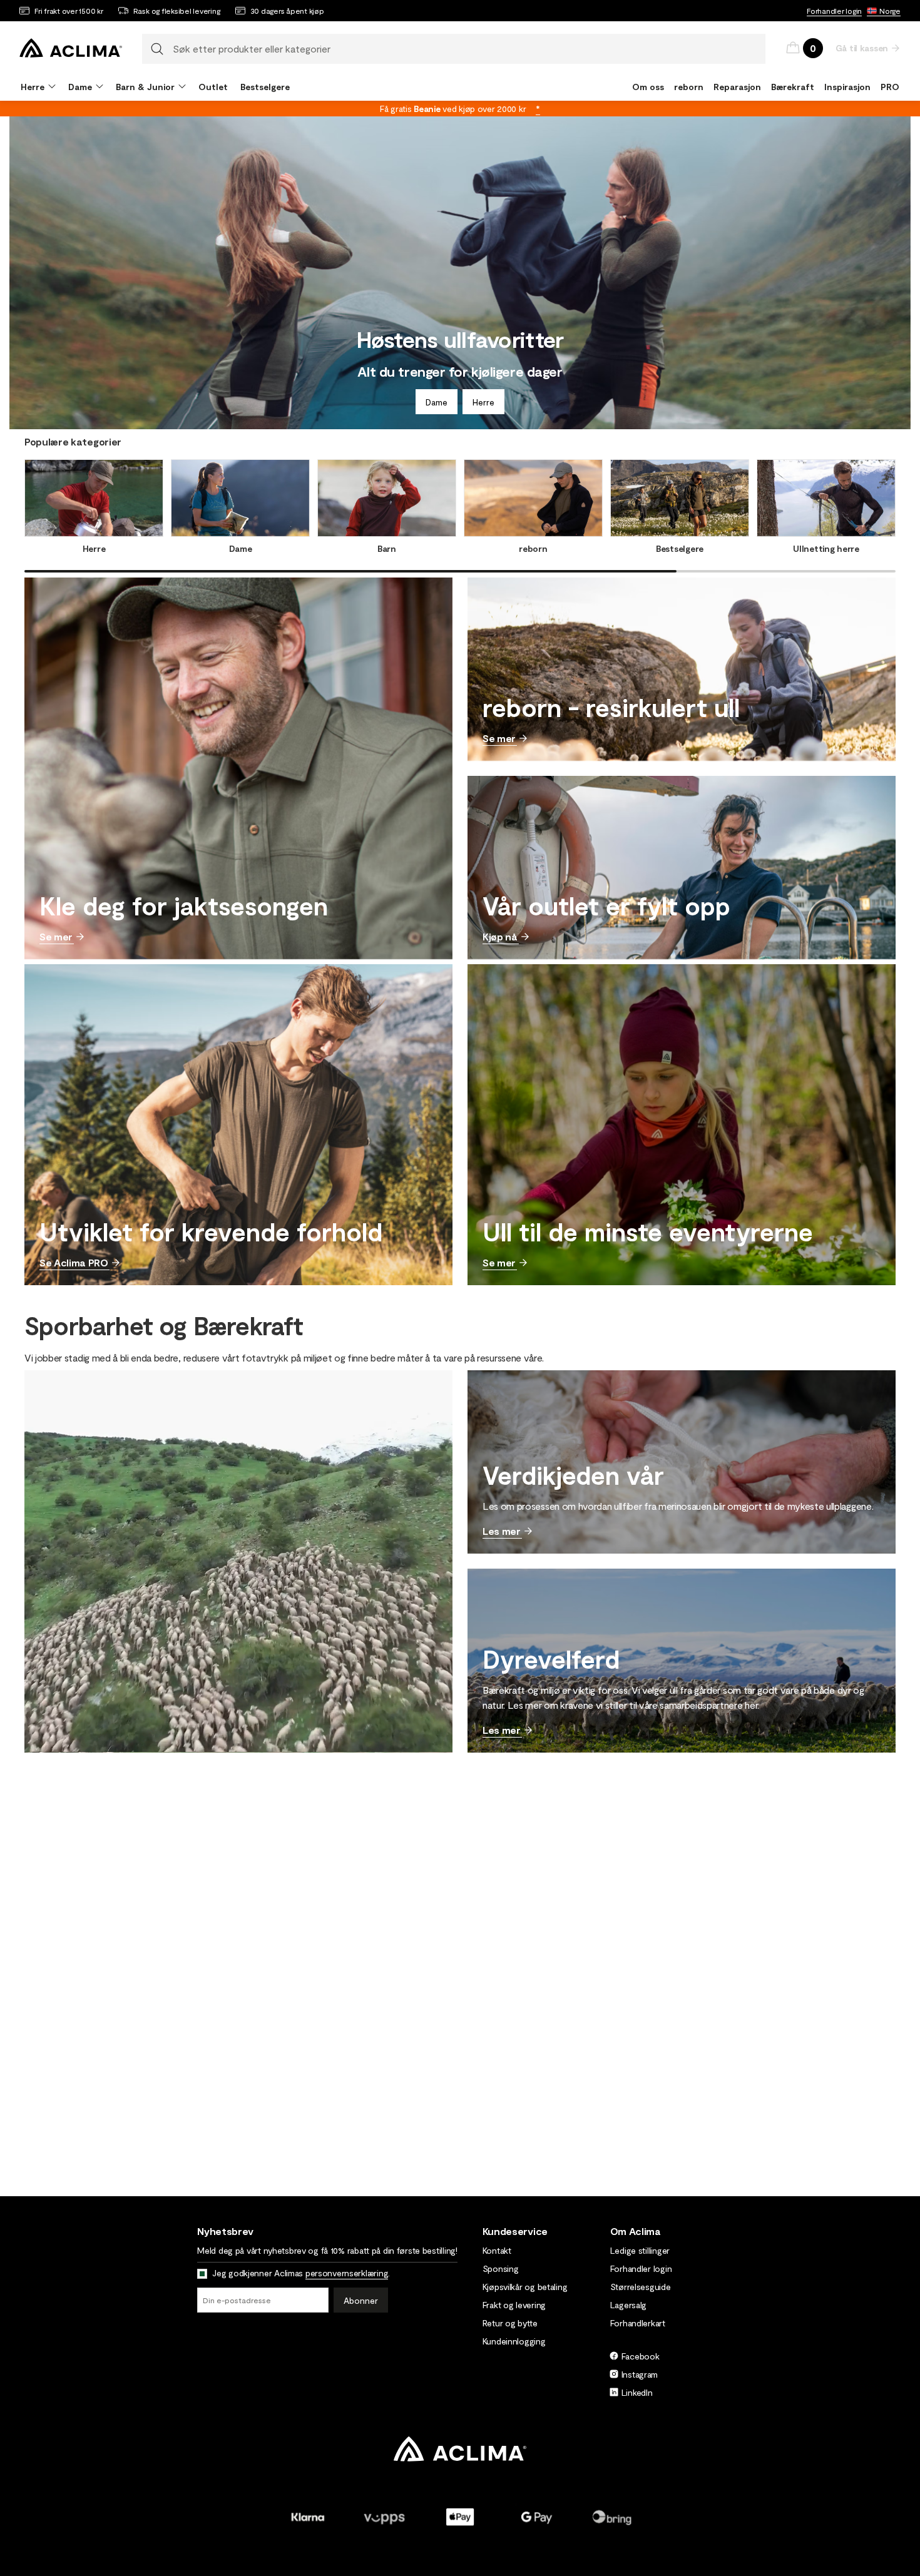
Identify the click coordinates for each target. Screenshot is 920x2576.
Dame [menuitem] (80, 87)
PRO (890, 87)
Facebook (641, 2356)
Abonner (361, 2300)
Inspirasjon (847, 87)
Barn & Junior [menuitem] (145, 87)
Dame (437, 402)
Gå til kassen (862, 48)
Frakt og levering (514, 2305)
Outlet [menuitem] (213, 87)
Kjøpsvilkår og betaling (525, 2287)
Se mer (56, 936)
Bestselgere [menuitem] (265, 87)
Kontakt (497, 2250)
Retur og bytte (510, 2323)
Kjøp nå (500, 936)
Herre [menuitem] (33, 87)
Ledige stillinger (640, 2250)
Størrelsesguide (641, 2287)
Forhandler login (834, 11)
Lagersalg (628, 2305)
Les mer (502, 1531)
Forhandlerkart (638, 2323)
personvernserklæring (347, 2273)
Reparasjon (737, 87)
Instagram (640, 2374)
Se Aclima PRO (74, 1262)
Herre (483, 402)
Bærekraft (793, 87)
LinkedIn (637, 2392)
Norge (890, 11)
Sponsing (501, 2268)
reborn (689, 87)
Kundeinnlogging (514, 2341)
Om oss (648, 87)
